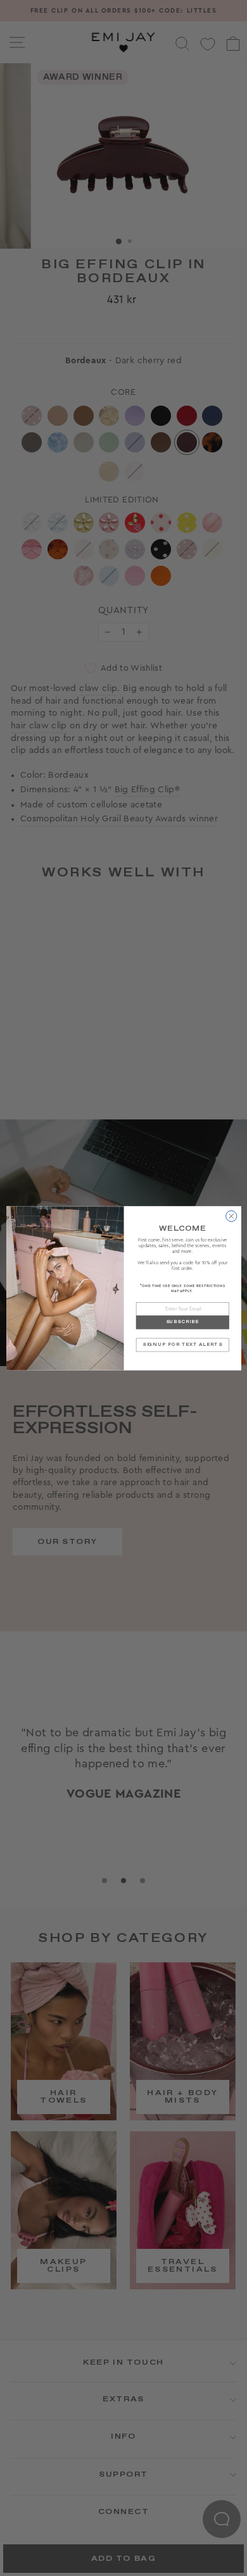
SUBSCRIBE (182, 1322)
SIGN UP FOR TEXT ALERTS (182, 1344)
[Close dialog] (231, 1216)
